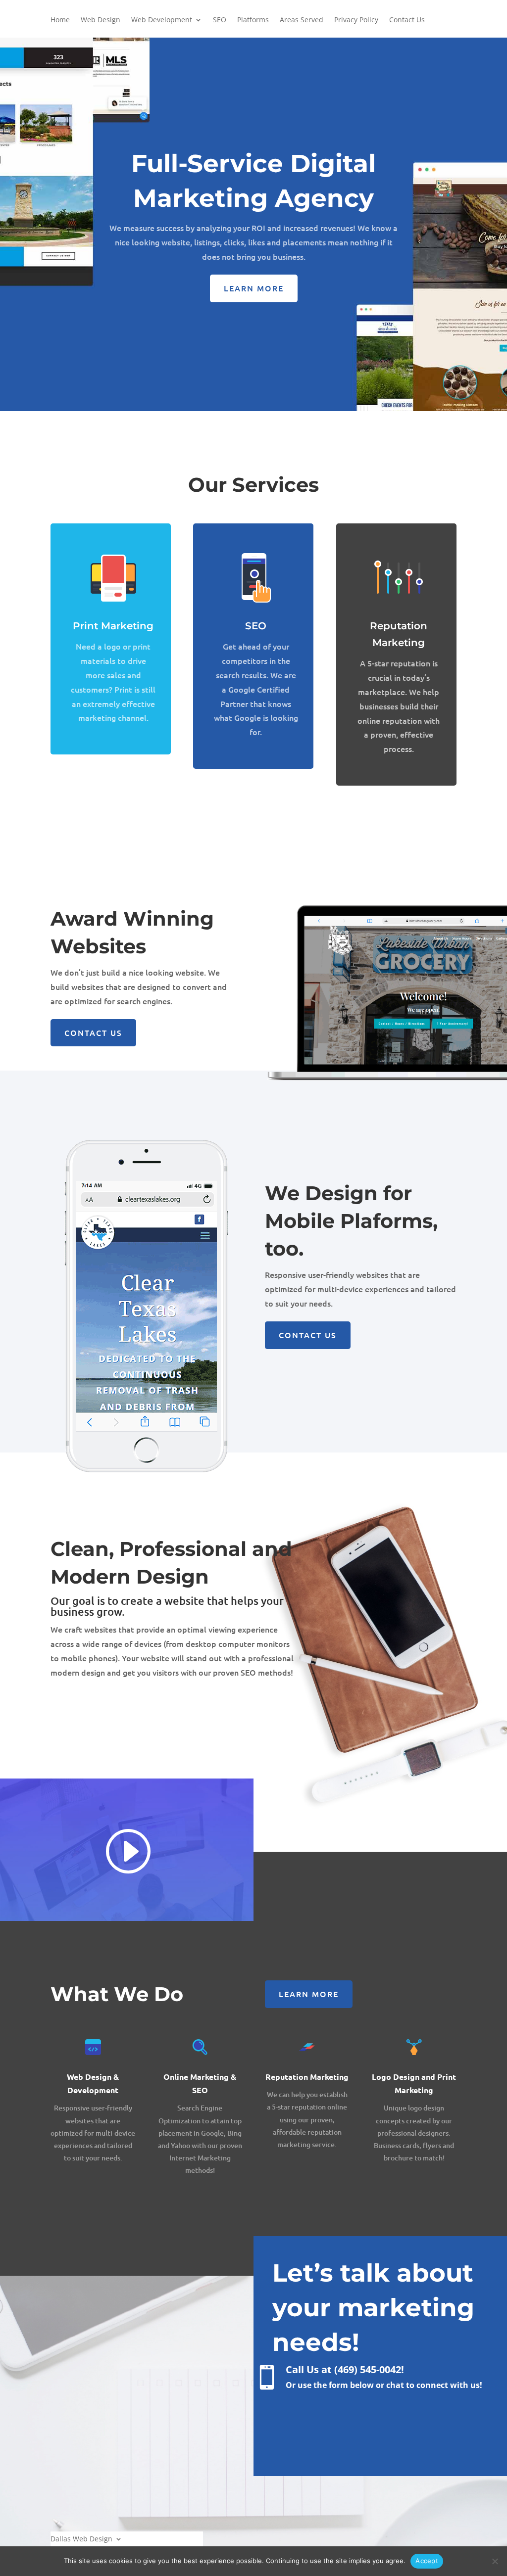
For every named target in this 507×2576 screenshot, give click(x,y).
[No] (495, 2561)
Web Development (162, 20)
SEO (220, 20)
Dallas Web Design (81, 2538)
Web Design (101, 20)
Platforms (253, 20)
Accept (427, 2561)
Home (60, 20)
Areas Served (302, 20)
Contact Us (407, 20)
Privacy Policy (356, 20)
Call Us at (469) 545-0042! (345, 2369)
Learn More (254, 288)
